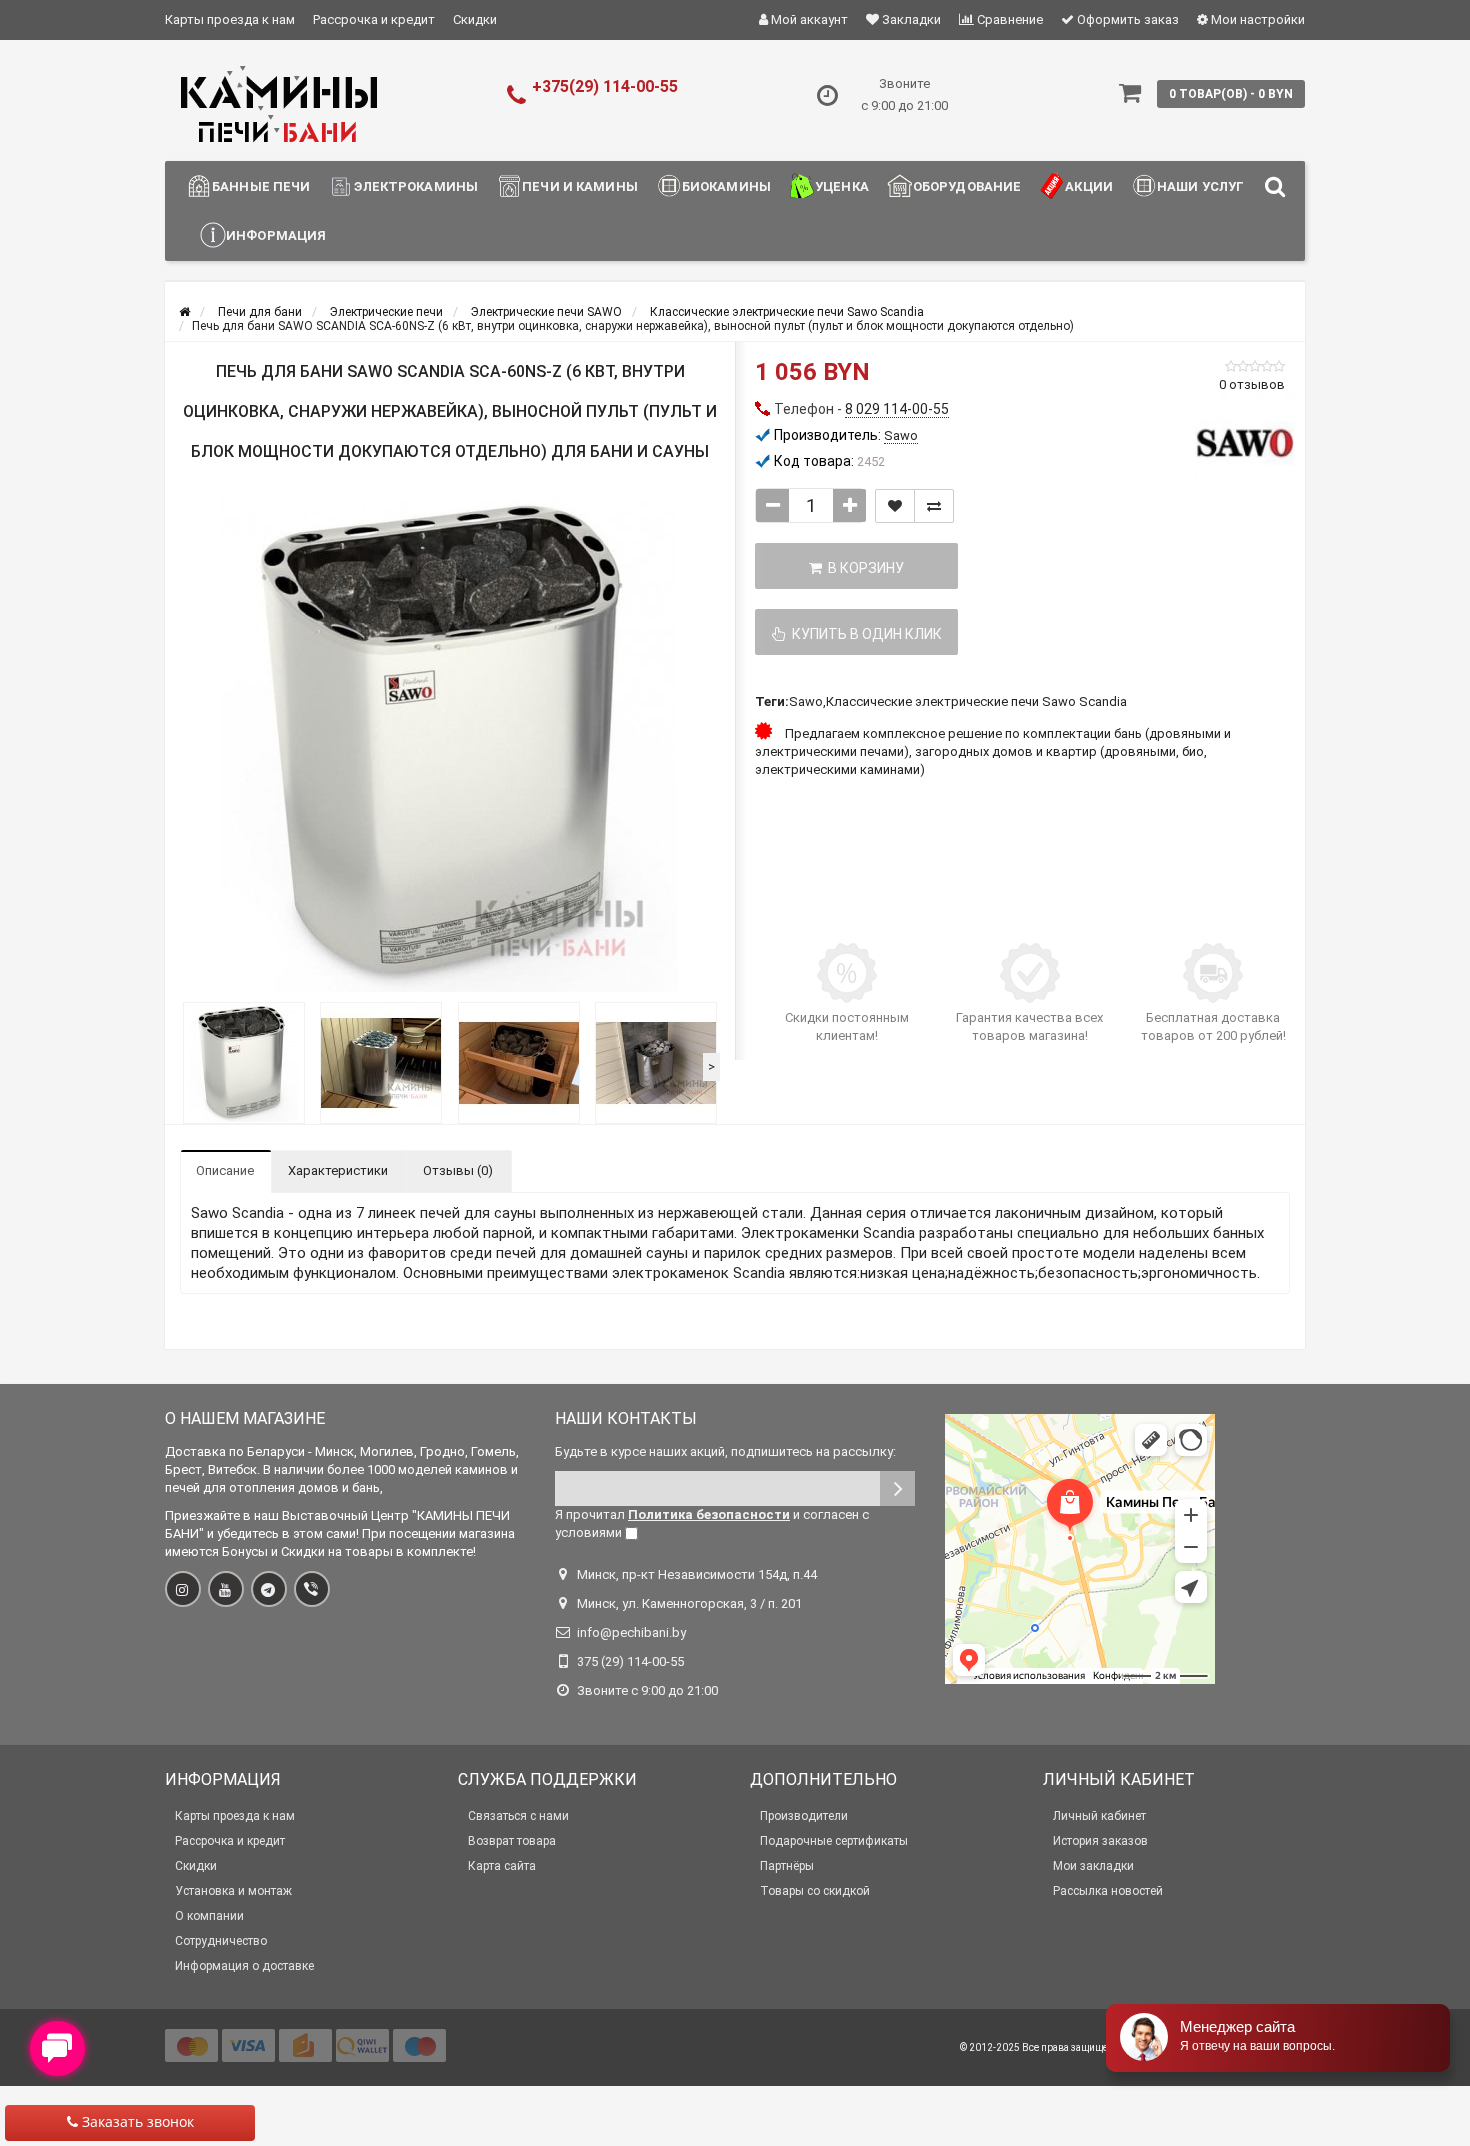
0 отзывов (1252, 384)
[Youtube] (226, 1589)
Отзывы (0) (458, 1170)
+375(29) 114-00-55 (605, 86)
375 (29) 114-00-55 (630, 1661)
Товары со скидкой (815, 1891)
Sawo (806, 701)
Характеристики (338, 1170)
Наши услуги (1205, 186)
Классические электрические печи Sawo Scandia (976, 701)
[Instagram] (183, 1589)
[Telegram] (269, 1589)
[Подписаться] (897, 1488)
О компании (209, 1916)
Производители (804, 1816)
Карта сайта (502, 1866)
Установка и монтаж (233, 1891)
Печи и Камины (580, 186)
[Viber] (312, 1589)
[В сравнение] (934, 506)
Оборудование (967, 186)
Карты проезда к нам (230, 19)
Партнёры (787, 1866)
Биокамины (726, 186)
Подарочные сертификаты (834, 1841)
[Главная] (184, 312)
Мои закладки (1093, 1866)
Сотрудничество (221, 1941)
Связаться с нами (518, 1816)
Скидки (475, 19)
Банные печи (261, 186)
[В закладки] (895, 506)
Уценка (842, 186)
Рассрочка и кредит (374, 19)
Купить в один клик (864, 634)
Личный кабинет (1099, 1816)
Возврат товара (512, 1841)
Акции (1089, 186)
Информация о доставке (244, 1966)
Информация (276, 235)
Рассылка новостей (1108, 1891)
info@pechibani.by (631, 1632)
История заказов (1100, 1841)
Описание (225, 1170)
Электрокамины (416, 186)
